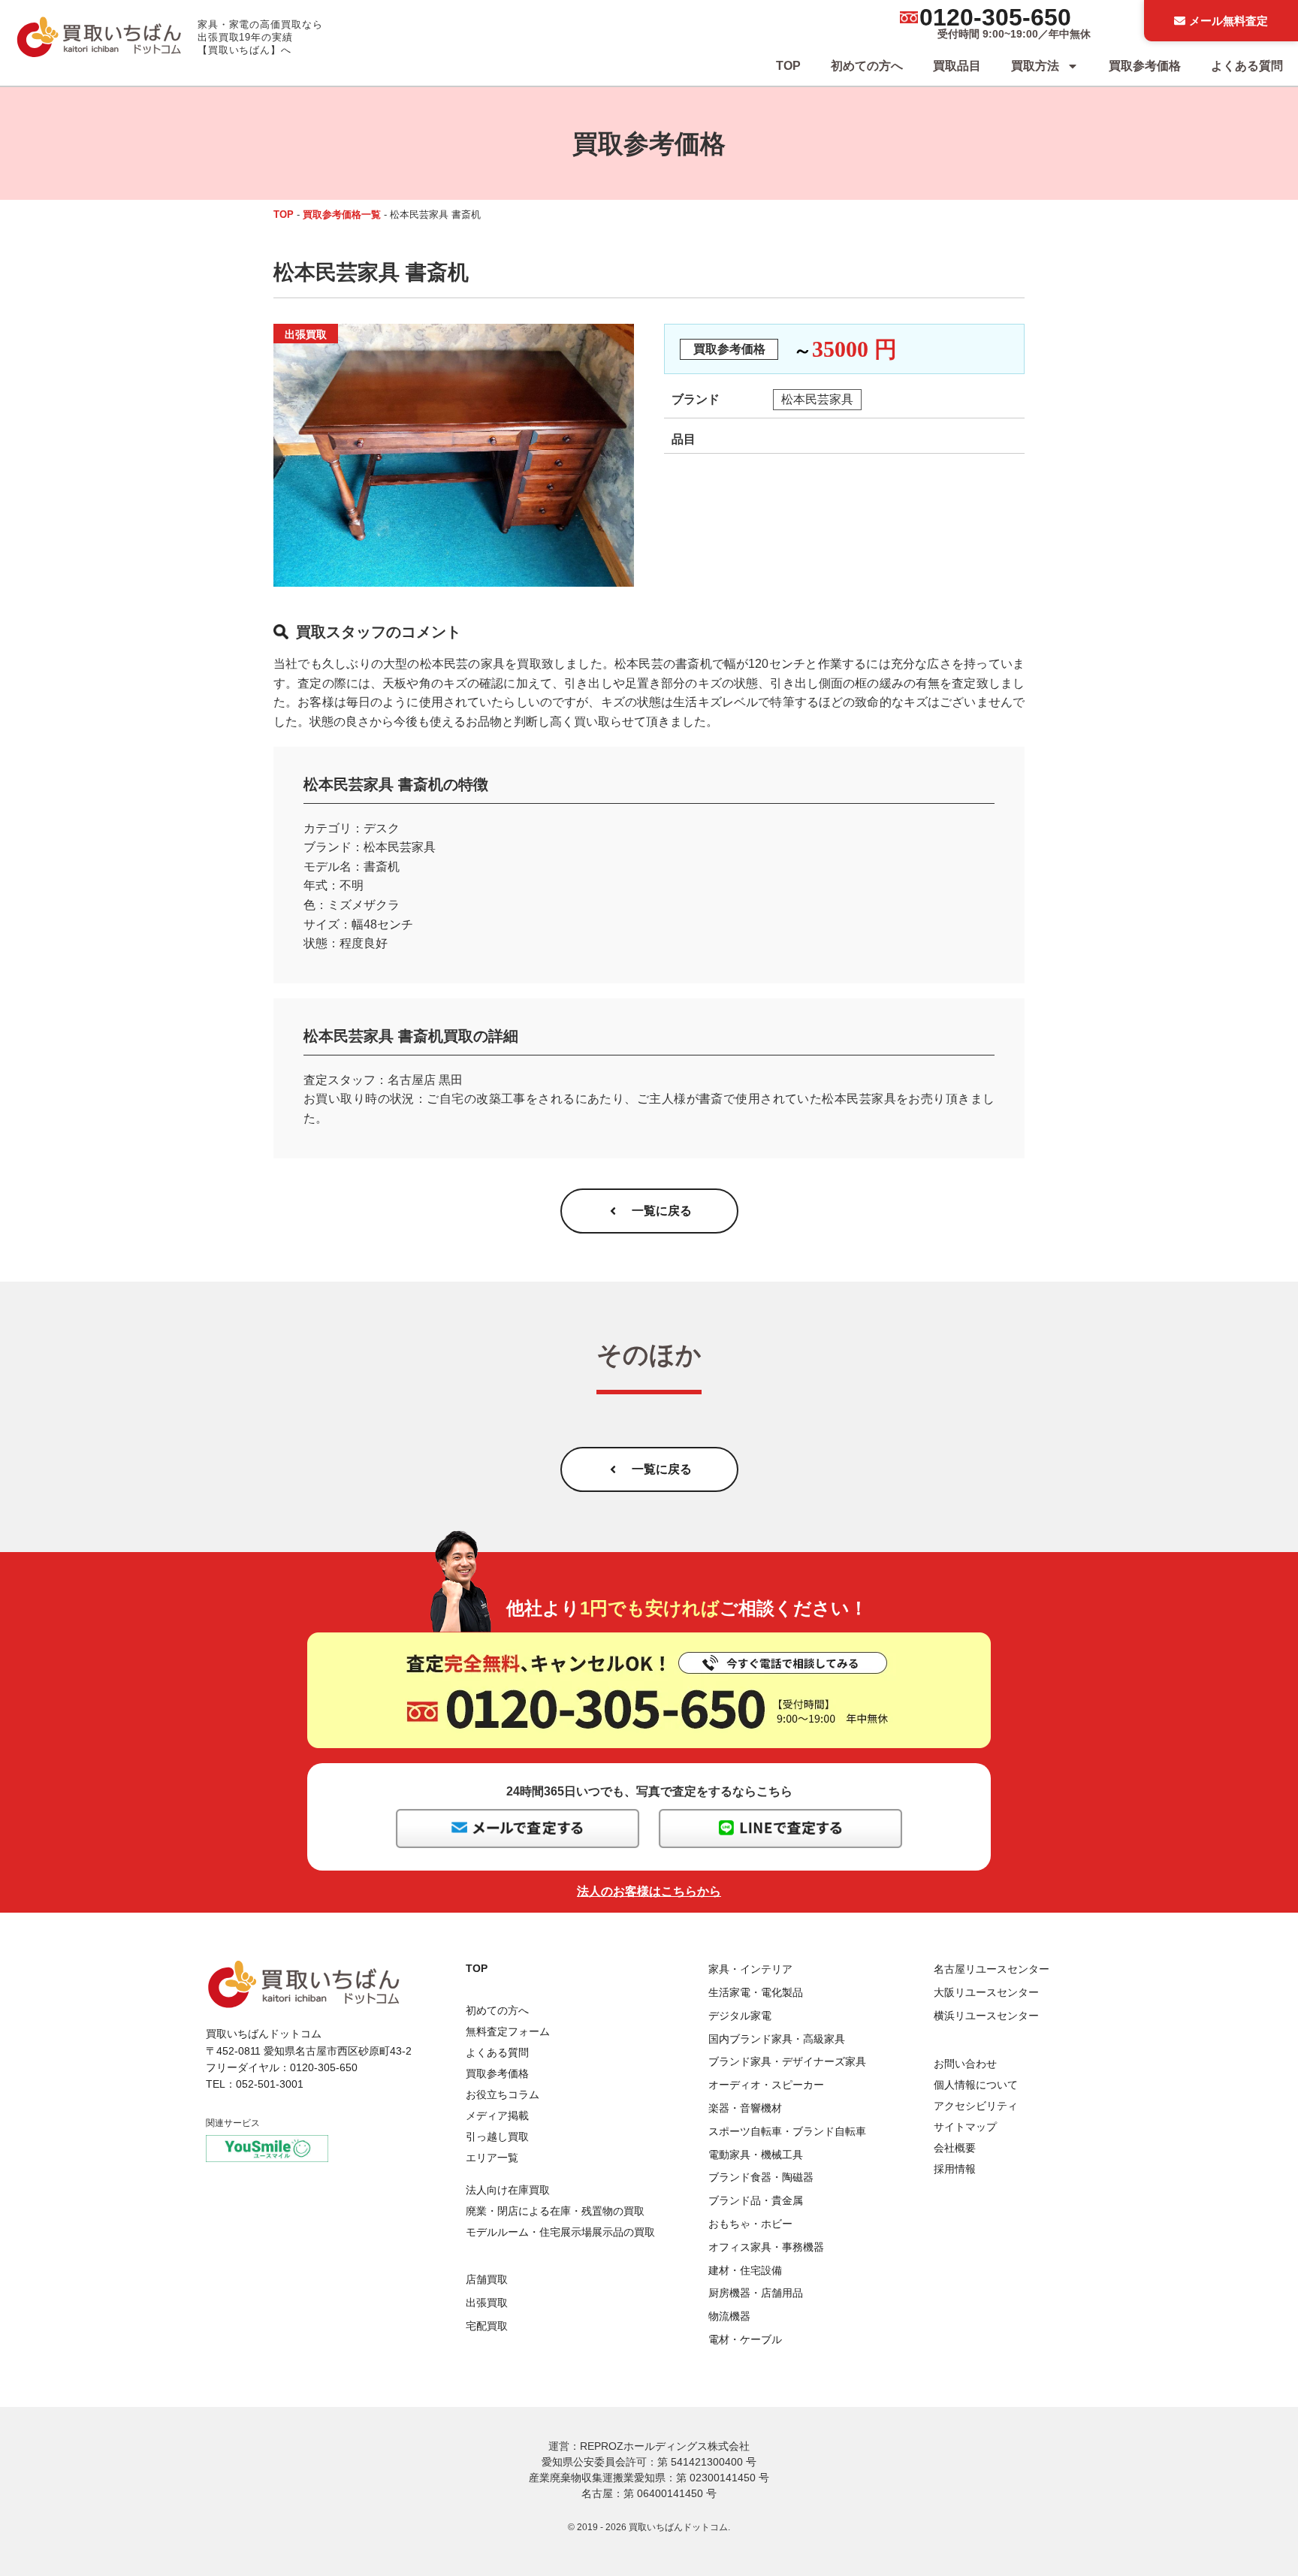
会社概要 (955, 2148)
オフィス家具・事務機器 (766, 2247)
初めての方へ (867, 66)
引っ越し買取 (497, 2137)
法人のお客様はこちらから (649, 1891)
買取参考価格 (1145, 66)
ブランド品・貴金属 (756, 2200)
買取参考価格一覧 (342, 214)
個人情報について (976, 2085)
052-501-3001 (270, 2084)
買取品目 (957, 66)
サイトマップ (965, 2127)
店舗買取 (487, 2279)
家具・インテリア (750, 1969)
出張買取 (487, 2303)
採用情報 (955, 2169)
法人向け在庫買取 (508, 2190)
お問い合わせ (965, 2064)
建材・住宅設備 (745, 2270)
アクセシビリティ (976, 2106)
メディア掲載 (497, 2115)
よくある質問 (1247, 66)
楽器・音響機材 (745, 2108)
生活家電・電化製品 (756, 1992)
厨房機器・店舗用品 (756, 2293)
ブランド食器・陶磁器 (761, 2177)
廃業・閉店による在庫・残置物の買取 (555, 2211)
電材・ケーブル (745, 2339)
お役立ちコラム (503, 2094)
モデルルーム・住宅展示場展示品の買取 (560, 2232)
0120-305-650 (995, 17)
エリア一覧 (492, 2158)
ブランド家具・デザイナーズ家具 (787, 2061)
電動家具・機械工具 (756, 2155)
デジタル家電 (740, 2016)
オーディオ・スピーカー (766, 2085)
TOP (788, 66)
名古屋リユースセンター (992, 1969)
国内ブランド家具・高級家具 (777, 2039)
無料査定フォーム (508, 2031)
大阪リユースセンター (986, 1992)
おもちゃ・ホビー (750, 2224)
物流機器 (729, 2316)
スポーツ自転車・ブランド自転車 (787, 2131)
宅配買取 (487, 2326)
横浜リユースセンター (986, 2016)
